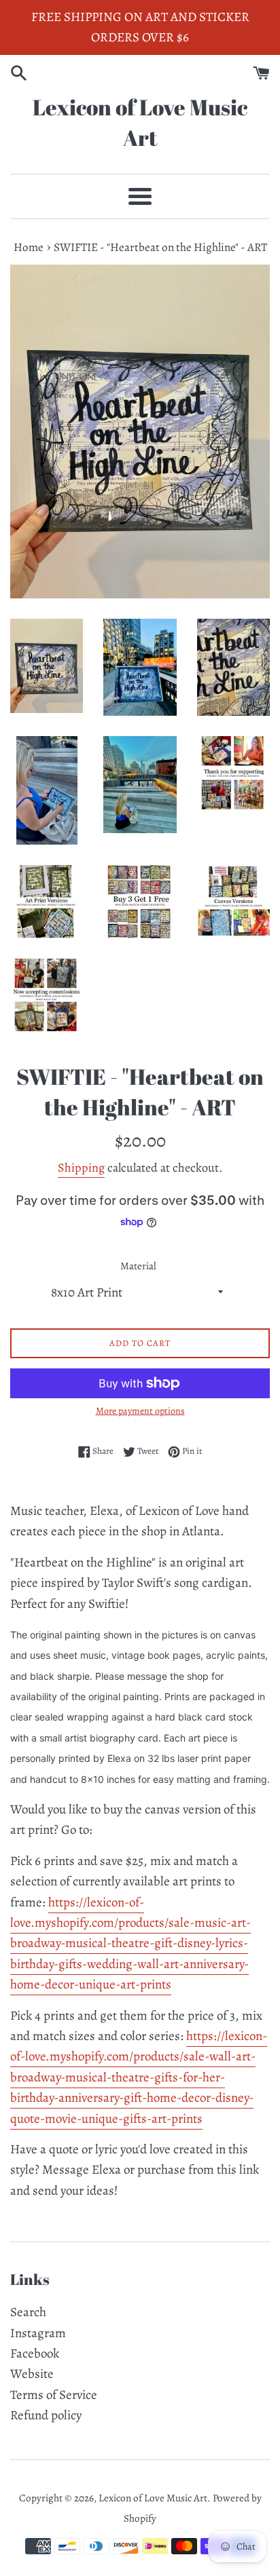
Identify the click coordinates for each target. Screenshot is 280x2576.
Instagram (38, 2333)
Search (28, 2312)
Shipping (81, 1168)
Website (32, 2374)
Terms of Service (54, 2395)
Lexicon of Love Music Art (140, 122)
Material (138, 1266)
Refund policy (46, 2415)
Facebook (35, 2353)
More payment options (140, 1411)
